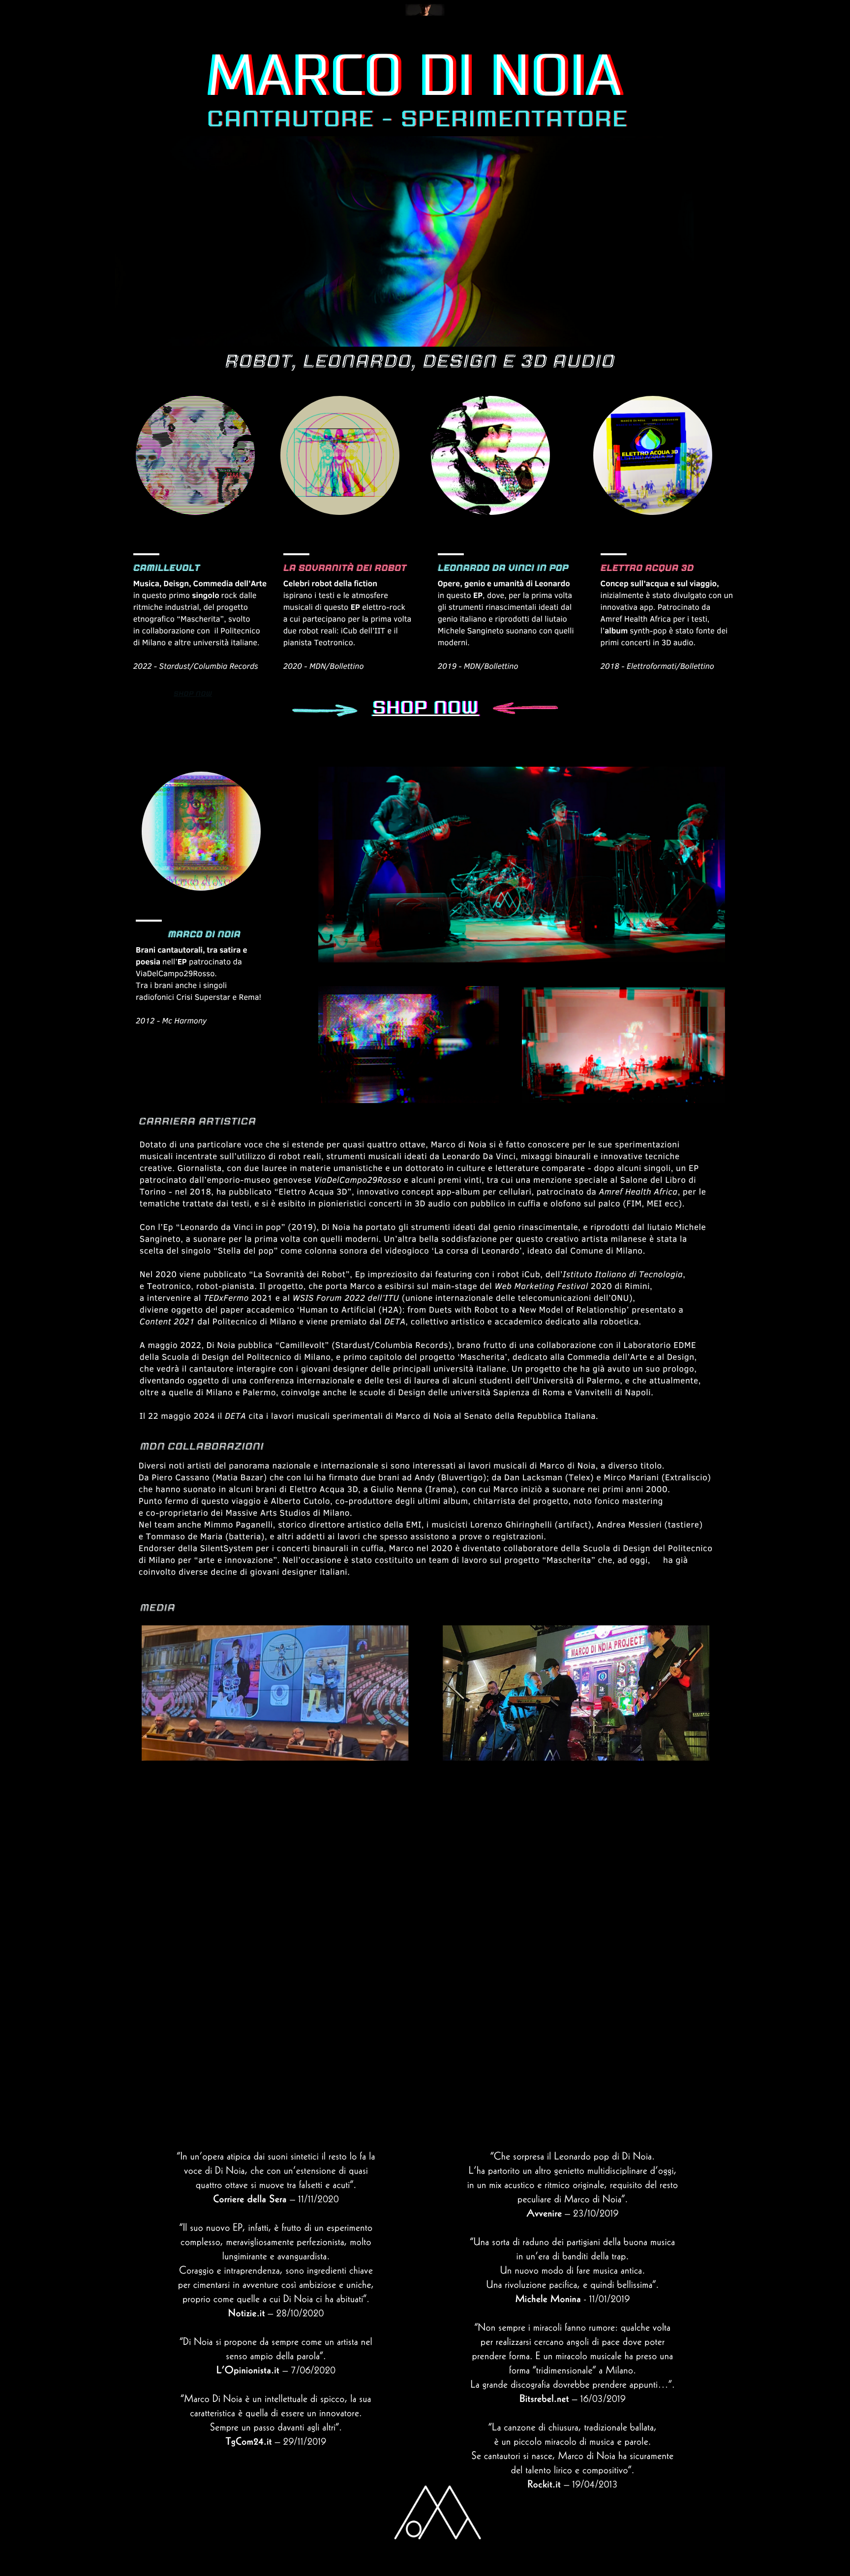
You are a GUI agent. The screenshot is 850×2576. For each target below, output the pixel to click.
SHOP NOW (193, 694)
